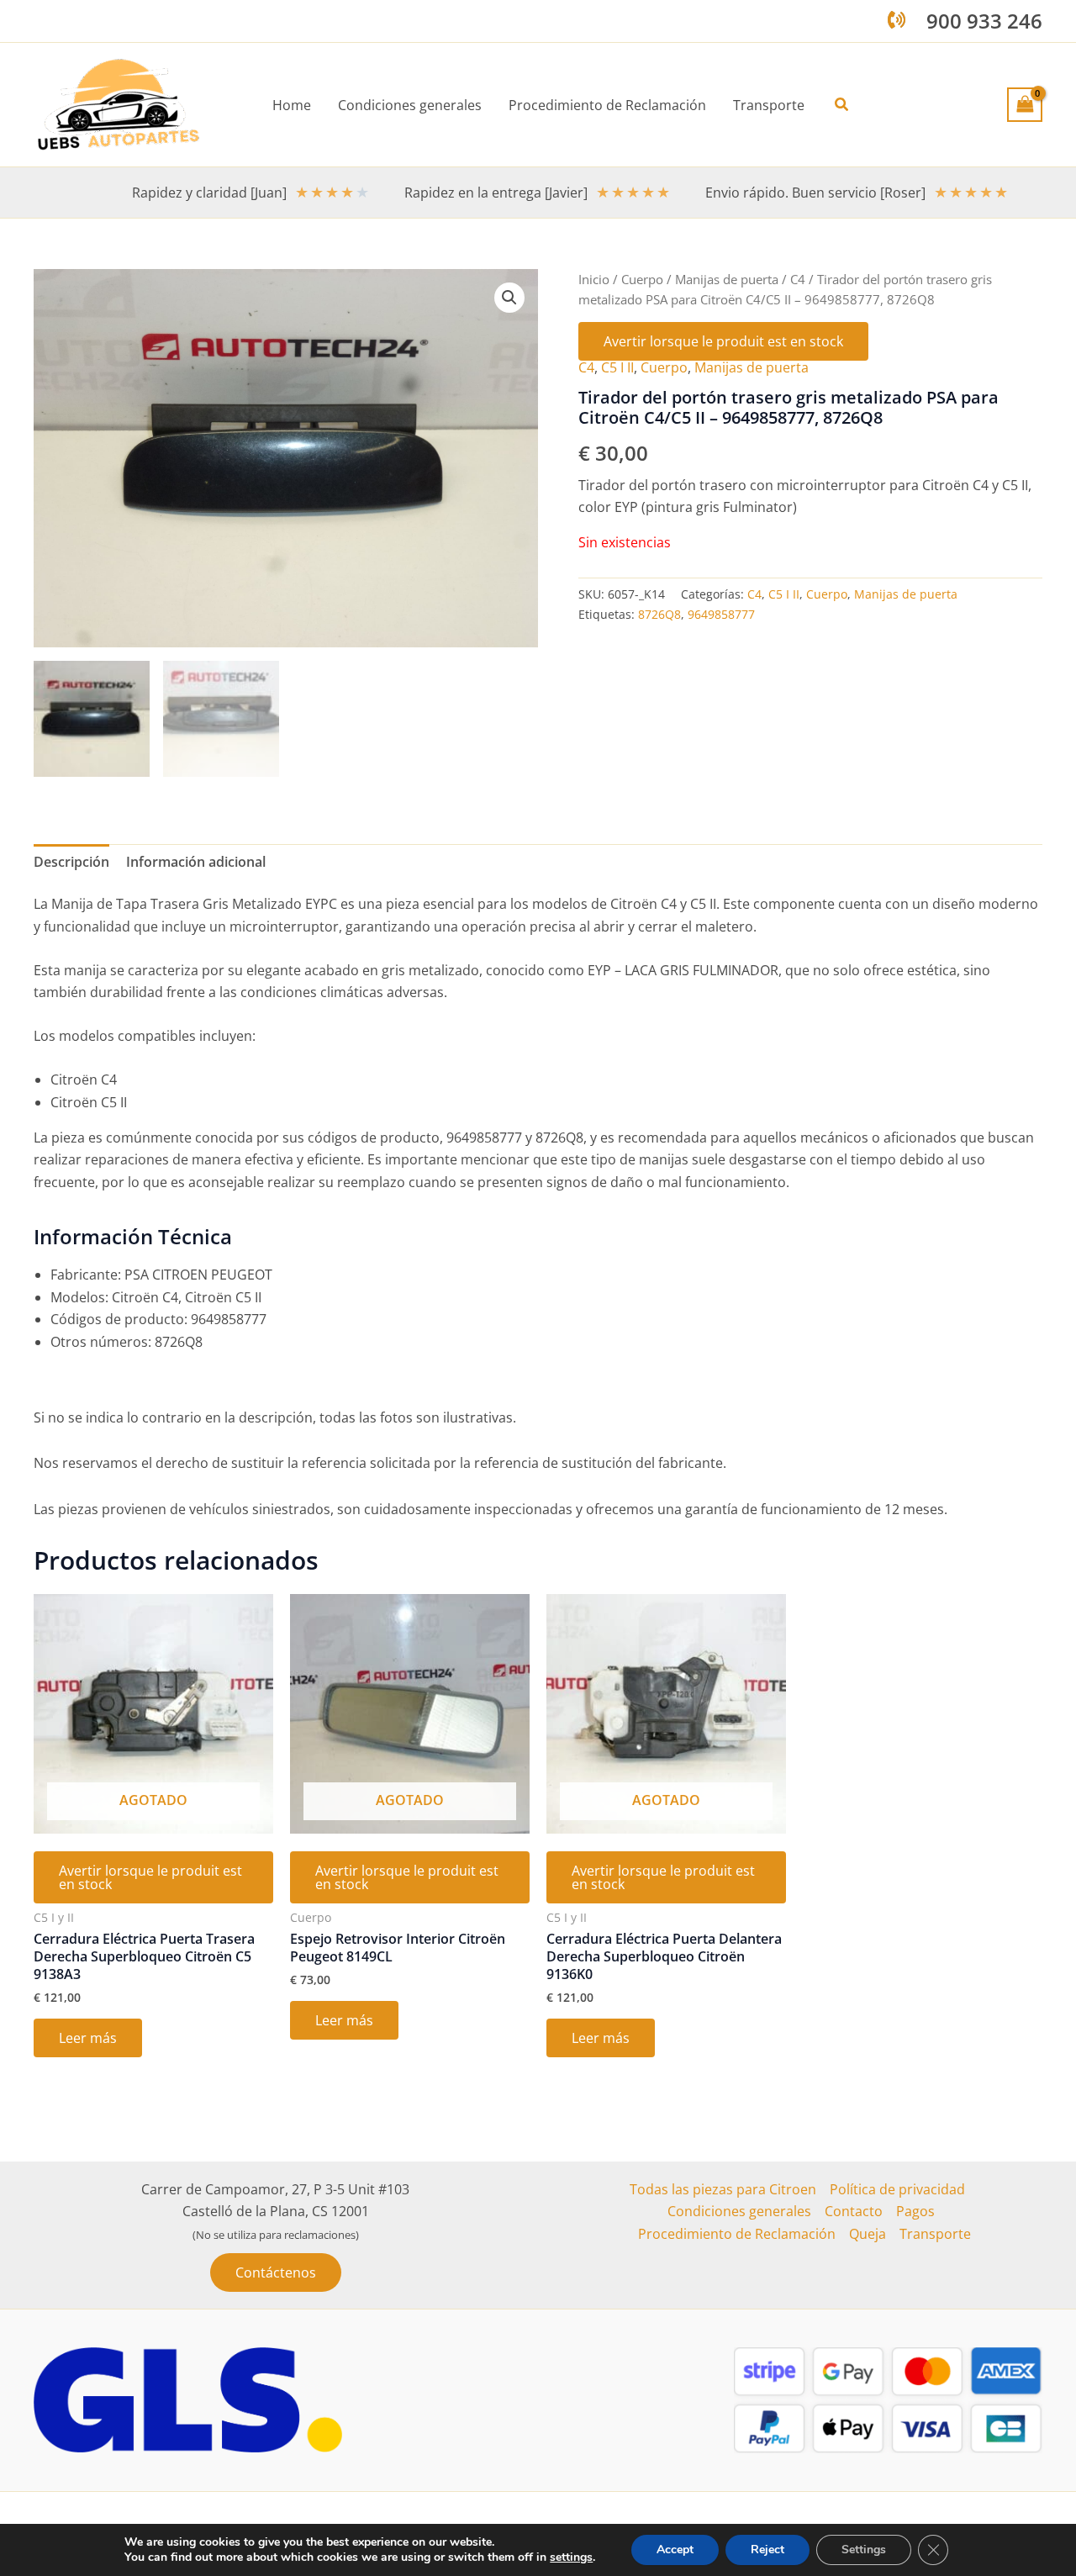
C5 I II (617, 367)
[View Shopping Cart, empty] (1025, 104)
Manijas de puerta (727, 279)
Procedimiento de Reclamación (737, 2234)
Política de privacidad (897, 2189)
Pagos (915, 2211)
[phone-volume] (897, 20)
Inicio (594, 279)
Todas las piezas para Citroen (723, 2189)
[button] (842, 105)
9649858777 (721, 614)
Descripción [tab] (71, 862)
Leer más (88, 2038)
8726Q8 (659, 614)
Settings (864, 2550)
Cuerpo (642, 279)
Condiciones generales (739, 2211)
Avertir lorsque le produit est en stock (723, 341)
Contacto (854, 2211)
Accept (675, 2550)
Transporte (935, 2234)
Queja (868, 2234)
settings (571, 2558)
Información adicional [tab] (196, 862)
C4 (798, 279)
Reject (767, 2550)
